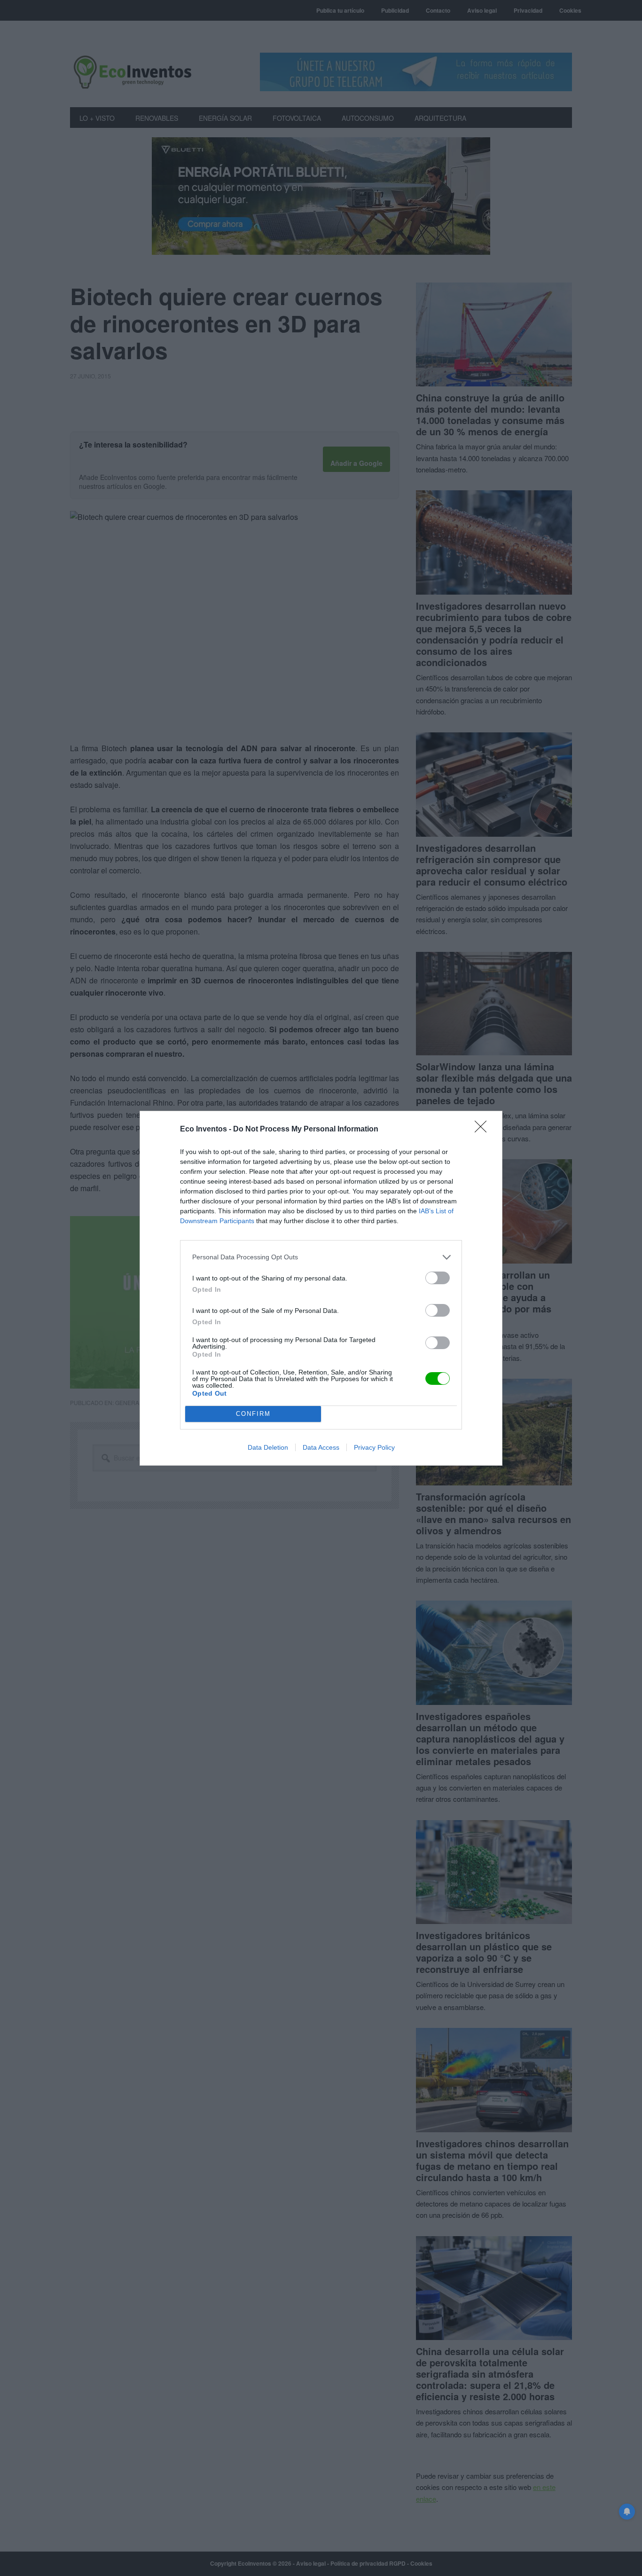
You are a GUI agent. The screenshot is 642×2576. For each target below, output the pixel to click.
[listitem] (321, 1257)
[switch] (438, 1278)
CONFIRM (253, 1414)
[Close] (484, 1130)
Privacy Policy (374, 1447)
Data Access (321, 1447)
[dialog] (321, 1288)
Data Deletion (268, 1447)
